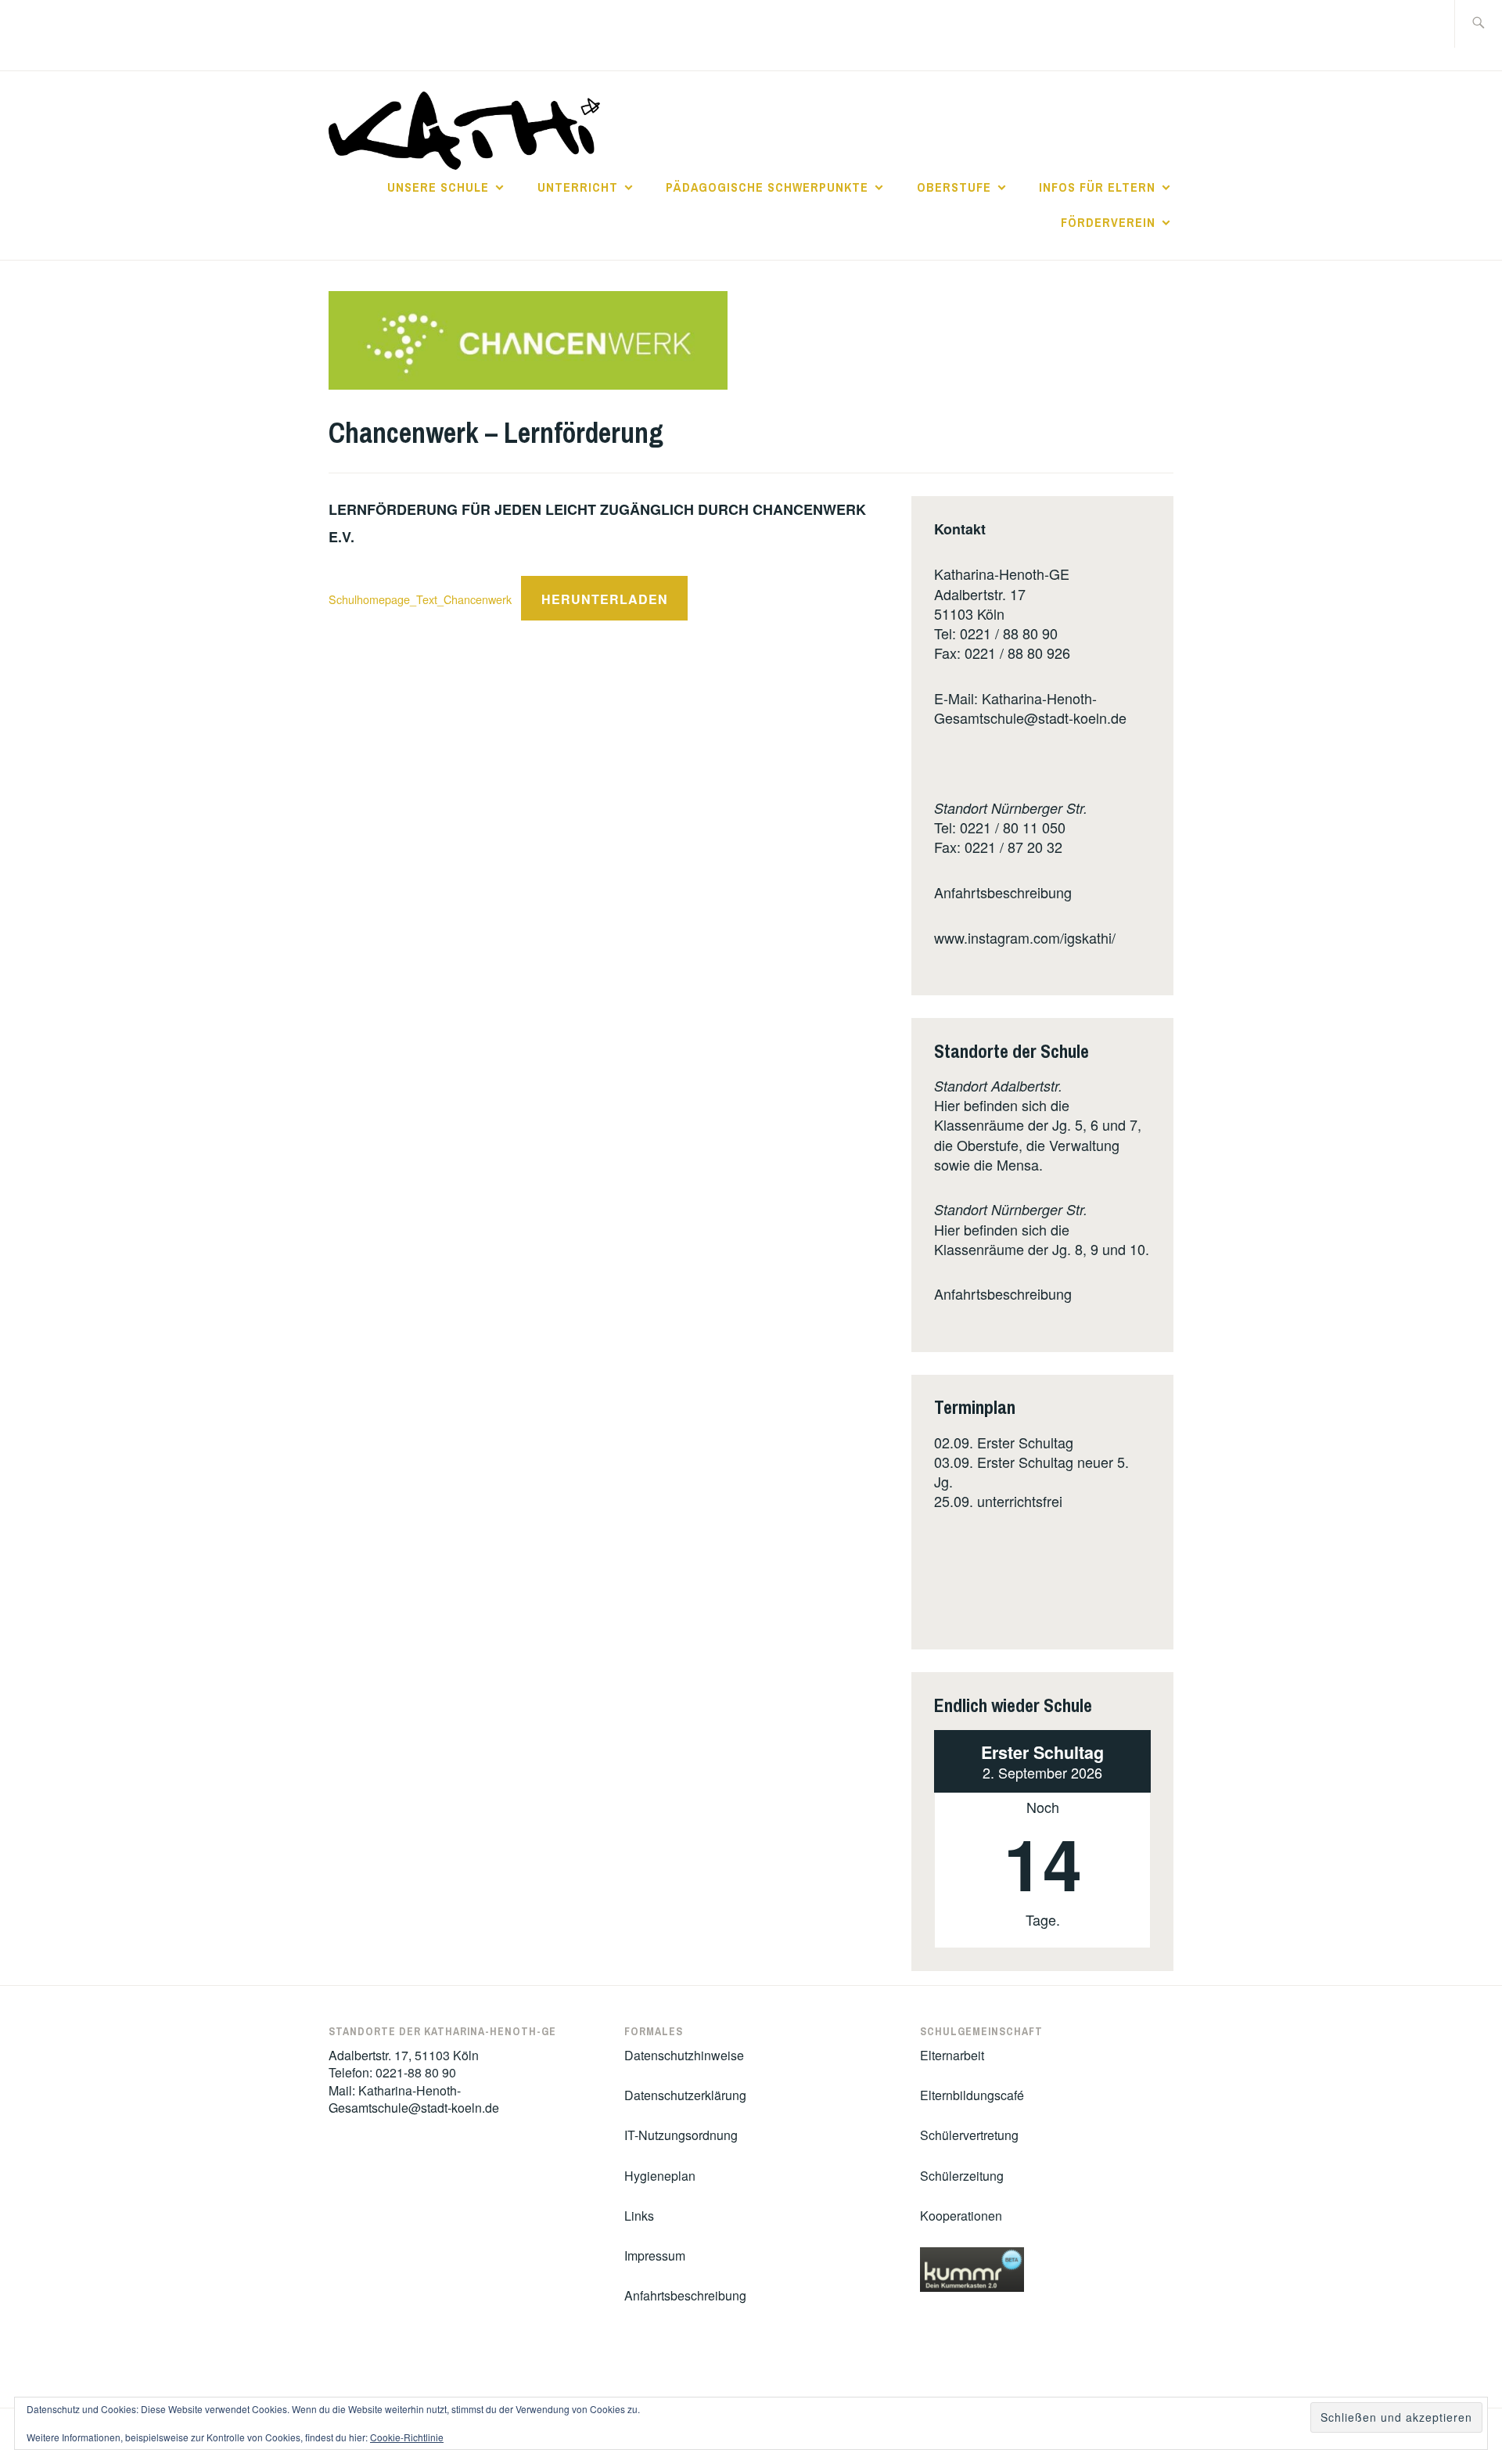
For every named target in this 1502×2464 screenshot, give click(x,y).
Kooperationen (961, 2216)
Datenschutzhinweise (684, 2055)
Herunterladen (605, 599)
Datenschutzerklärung (685, 2095)
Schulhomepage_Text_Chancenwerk (420, 599)
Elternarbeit (952, 2055)
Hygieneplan (660, 2176)
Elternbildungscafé (972, 2095)
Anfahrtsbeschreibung (1003, 892)
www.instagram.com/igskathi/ (1025, 937)
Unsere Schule (438, 187)
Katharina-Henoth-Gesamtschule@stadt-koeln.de (1030, 708)
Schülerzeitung (962, 2176)
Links (639, 2216)
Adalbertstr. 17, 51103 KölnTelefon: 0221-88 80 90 (404, 2064)
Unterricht (578, 187)
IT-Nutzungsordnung (681, 2135)
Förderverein (1108, 222)
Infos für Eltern (1097, 187)
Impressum (655, 2255)
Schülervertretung (969, 2135)
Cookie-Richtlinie (407, 2437)
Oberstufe (954, 187)
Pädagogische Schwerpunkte (767, 187)
